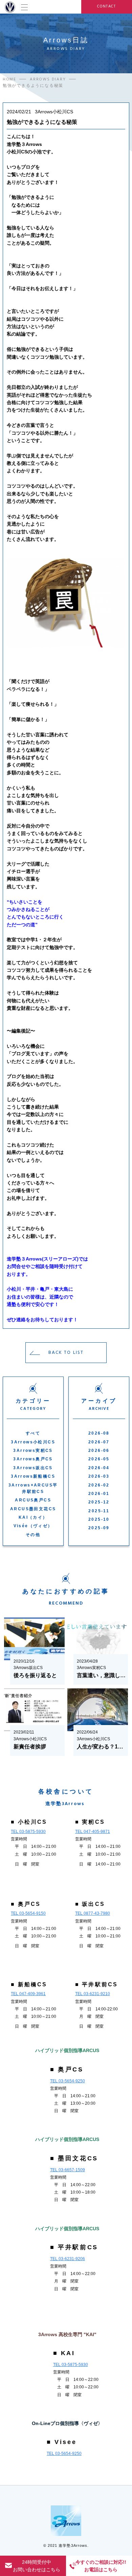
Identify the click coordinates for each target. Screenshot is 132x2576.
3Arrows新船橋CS (33, 1476)
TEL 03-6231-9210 (93, 1994)
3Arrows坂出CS (33, 1468)
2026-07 (99, 1442)
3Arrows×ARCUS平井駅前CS (33, 1488)
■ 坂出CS (90, 1904)
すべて (33, 1433)
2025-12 (99, 1502)
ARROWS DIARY (48, 79)
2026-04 (99, 1468)
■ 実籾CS (90, 1822)
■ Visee (62, 2442)
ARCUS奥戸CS (33, 1500)
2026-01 (99, 1494)
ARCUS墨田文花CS (33, 1509)
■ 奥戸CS (26, 1904)
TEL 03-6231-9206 (68, 2259)
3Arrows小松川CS (33, 1442)
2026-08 (99, 1433)
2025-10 (99, 1519)
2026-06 (99, 1451)
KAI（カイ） (33, 1517)
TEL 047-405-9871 (93, 1832)
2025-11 (99, 1511)
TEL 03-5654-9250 (68, 2081)
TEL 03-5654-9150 (28, 1913)
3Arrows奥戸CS (33, 1459)
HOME (9, 79)
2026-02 (99, 1485)
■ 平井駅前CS (97, 1984)
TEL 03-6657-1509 (68, 2170)
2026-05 (99, 1459)
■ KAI (64, 2353)
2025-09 (99, 1528)
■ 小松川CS (29, 1822)
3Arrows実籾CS (33, 1451)
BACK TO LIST (66, 1352)
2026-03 (99, 1476)
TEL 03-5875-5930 (28, 1832)
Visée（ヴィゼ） (33, 1526)
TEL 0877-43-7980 (93, 1913)
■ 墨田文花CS (74, 2158)
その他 (33, 1535)
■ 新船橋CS (29, 1984)
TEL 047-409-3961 (28, 1994)
